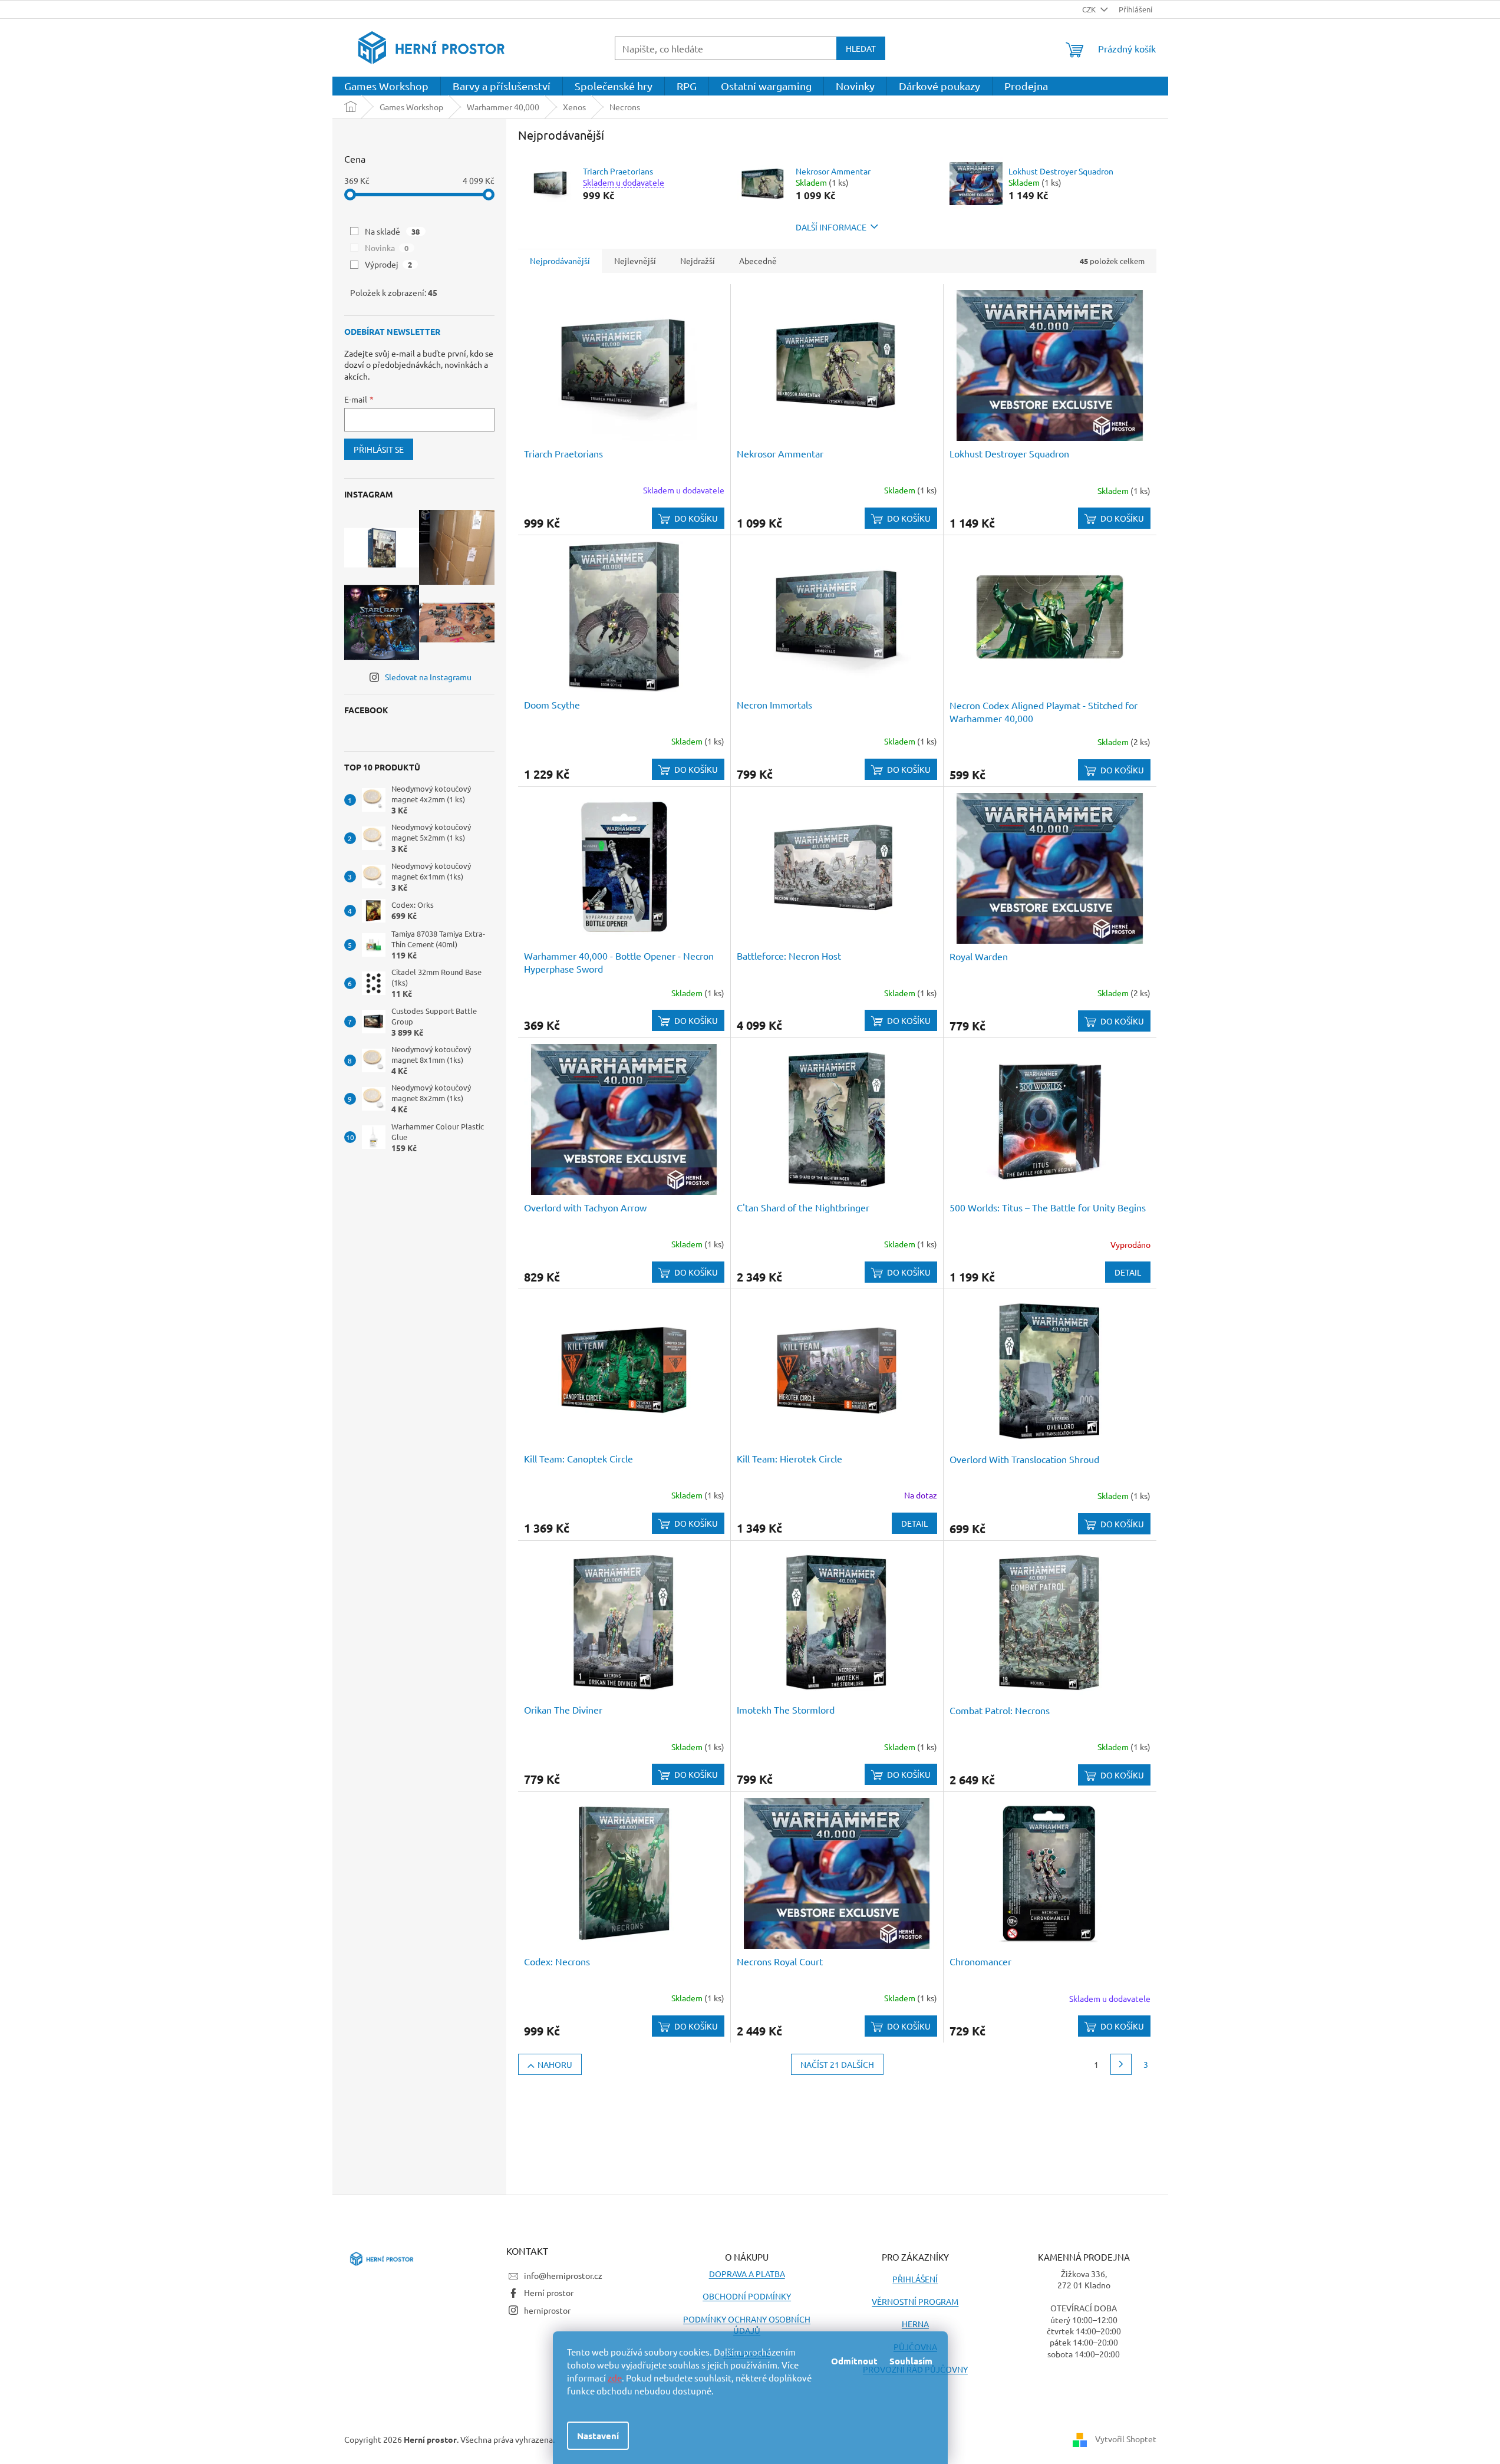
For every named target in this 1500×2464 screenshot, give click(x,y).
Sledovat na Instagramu (428, 677)
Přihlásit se (379, 449)
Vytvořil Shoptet (1126, 2439)
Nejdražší (698, 261)
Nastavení (598, 2436)
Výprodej (389, 264)
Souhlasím (911, 2361)
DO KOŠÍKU (696, 518)
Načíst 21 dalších (837, 2064)
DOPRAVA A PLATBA (747, 2274)
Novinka (387, 248)
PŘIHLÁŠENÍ (915, 2279)
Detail (1128, 1272)
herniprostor (547, 2310)
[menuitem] (386, 86)
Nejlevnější (635, 261)
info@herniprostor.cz (563, 2275)
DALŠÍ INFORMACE (831, 227)
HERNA (915, 2324)
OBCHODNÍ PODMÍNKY (747, 2296)
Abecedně (758, 261)
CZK (1090, 9)
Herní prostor (549, 2292)
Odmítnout (854, 2361)
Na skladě (393, 231)
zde (615, 2378)
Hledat (861, 48)
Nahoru (555, 2064)
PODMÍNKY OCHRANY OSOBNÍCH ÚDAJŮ (747, 2325)
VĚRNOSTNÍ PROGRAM (915, 2301)
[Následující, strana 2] (1121, 2064)
